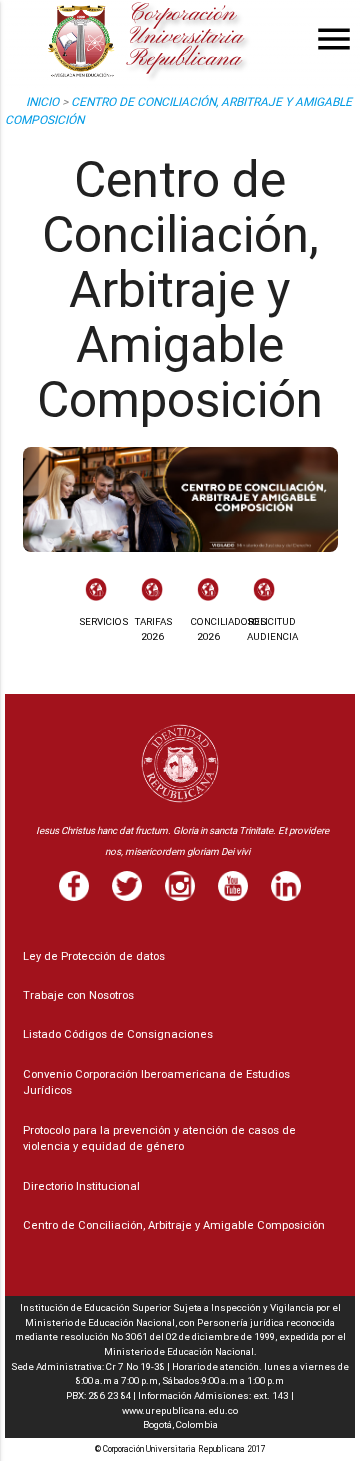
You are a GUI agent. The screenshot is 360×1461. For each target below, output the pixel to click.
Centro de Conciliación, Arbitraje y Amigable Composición (174, 1225)
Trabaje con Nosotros (78, 995)
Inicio (42, 101)
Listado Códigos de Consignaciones (118, 1034)
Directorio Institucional (81, 1186)
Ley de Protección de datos (94, 956)
